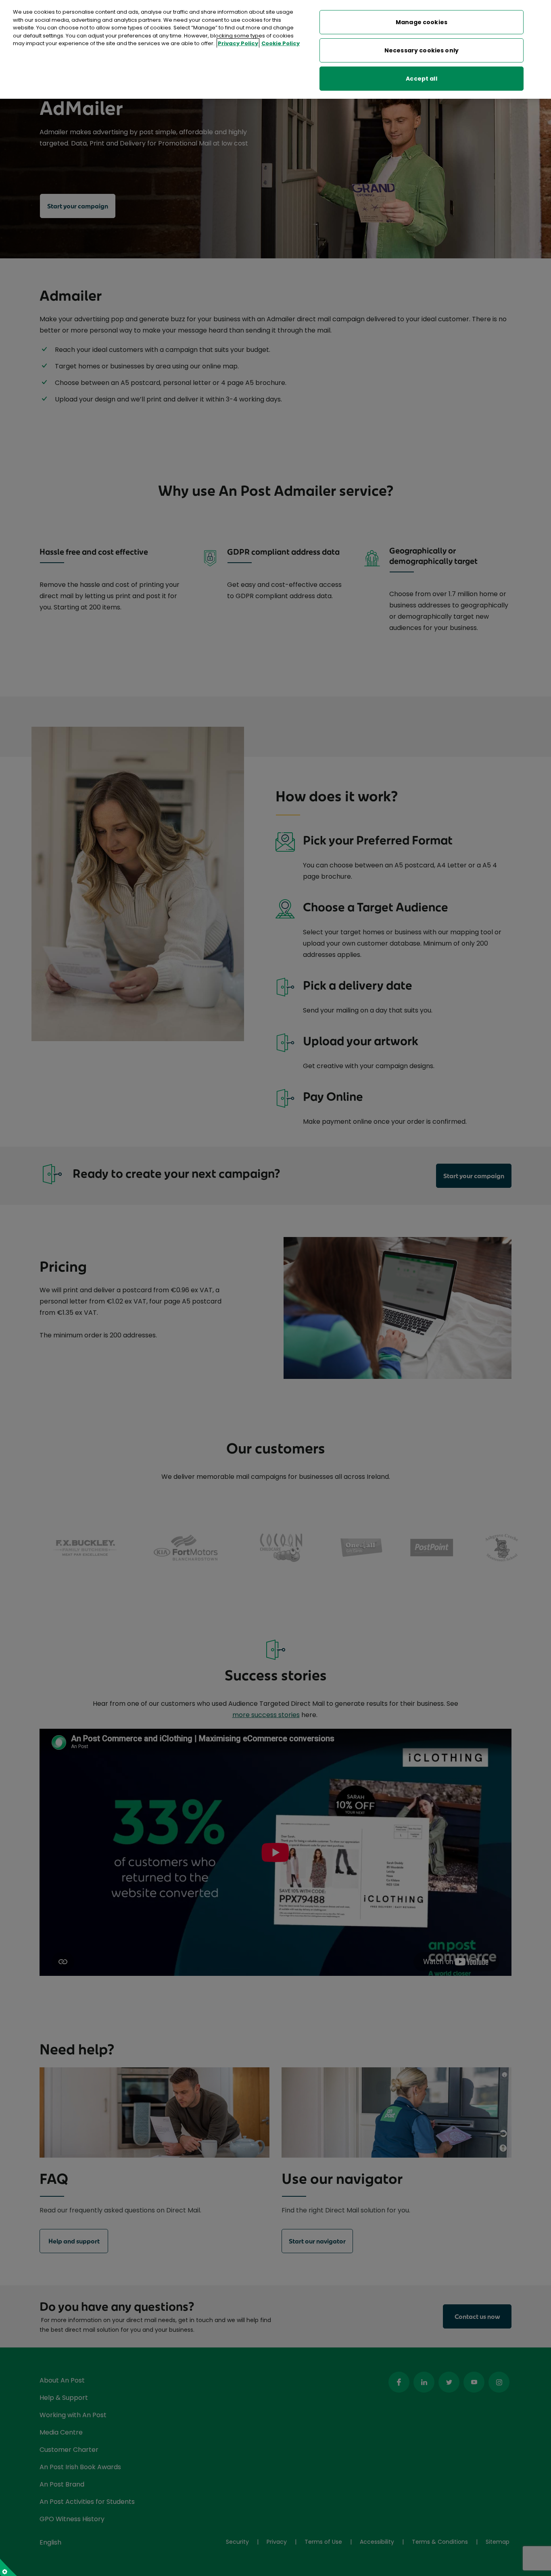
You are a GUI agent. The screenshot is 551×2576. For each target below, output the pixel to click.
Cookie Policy (281, 43)
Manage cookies (422, 22)
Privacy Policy (238, 43)
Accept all (421, 79)
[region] (275, 49)
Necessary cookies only (422, 50)
